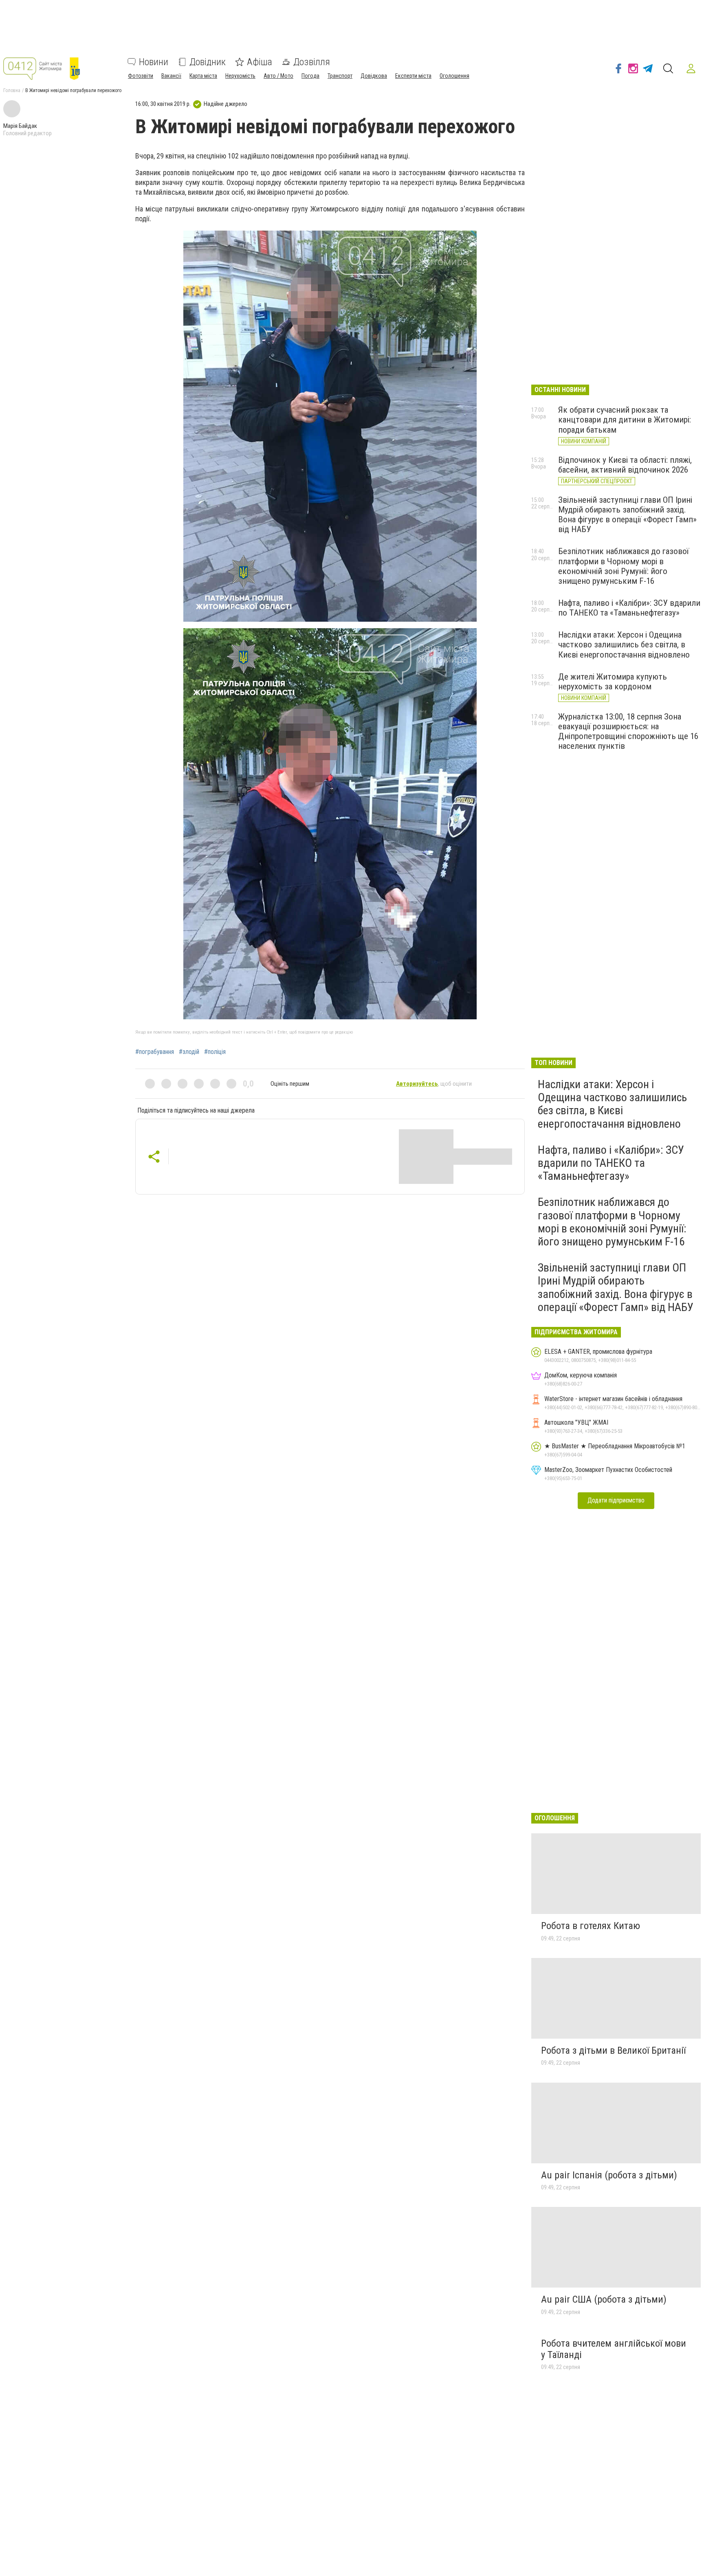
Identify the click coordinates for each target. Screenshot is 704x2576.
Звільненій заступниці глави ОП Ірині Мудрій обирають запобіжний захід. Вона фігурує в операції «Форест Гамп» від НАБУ (627, 515)
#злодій (189, 1052)
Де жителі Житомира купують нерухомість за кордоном (613, 682)
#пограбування (155, 1052)
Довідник (208, 62)
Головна (12, 90)
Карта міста (203, 76)
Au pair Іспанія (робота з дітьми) (609, 2175)
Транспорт (340, 76)
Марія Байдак (20, 126)
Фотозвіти (141, 76)
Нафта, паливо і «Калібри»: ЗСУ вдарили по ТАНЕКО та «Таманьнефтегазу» (629, 608)
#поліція (215, 1052)
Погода (310, 76)
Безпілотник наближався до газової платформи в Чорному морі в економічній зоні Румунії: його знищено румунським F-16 (624, 566)
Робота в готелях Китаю (591, 1926)
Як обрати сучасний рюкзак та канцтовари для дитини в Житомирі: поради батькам (625, 420)
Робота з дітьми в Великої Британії (613, 2050)
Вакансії (171, 76)
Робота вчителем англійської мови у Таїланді (614, 2349)
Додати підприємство (616, 1500)
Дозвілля (312, 62)
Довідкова (374, 76)
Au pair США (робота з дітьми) (604, 2299)
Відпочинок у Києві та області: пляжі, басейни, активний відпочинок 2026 (625, 465)
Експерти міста (413, 76)
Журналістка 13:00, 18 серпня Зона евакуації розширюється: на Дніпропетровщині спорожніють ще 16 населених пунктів (628, 731)
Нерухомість (240, 76)
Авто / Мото (278, 76)
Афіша (260, 62)
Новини (154, 62)
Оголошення (454, 76)
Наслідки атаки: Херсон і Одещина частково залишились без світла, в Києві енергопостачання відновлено (624, 645)
